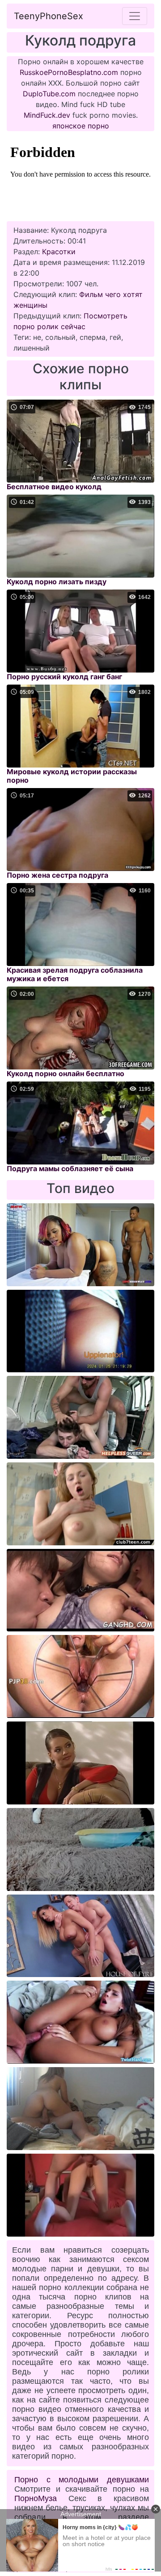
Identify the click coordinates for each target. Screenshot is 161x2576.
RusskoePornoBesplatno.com (69, 72)
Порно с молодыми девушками (82, 2480)
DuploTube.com (49, 94)
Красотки (59, 252)
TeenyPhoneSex (49, 16)
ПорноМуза (36, 2498)
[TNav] (135, 16)
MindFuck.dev (47, 115)
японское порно (81, 126)
